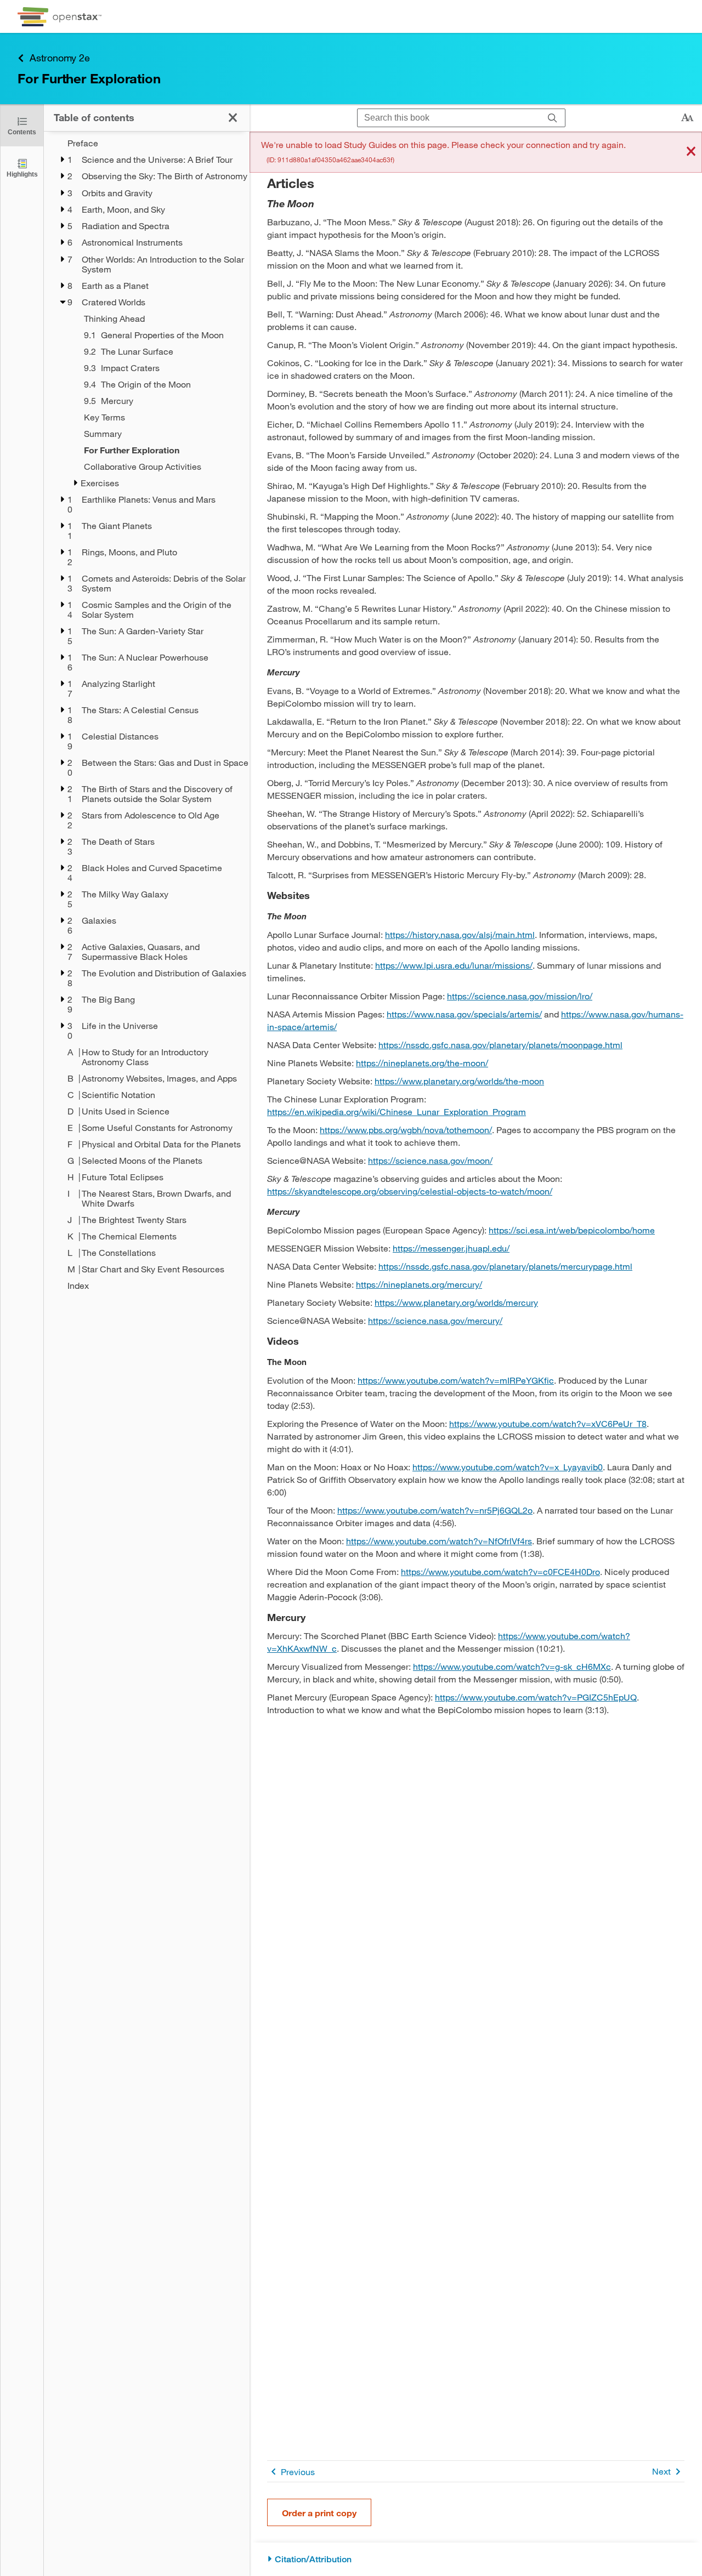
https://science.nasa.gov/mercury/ (435, 1320)
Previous (298, 2472)
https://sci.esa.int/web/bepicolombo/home (572, 1230)
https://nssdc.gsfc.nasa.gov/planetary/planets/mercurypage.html (505, 1266)
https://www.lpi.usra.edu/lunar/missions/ (454, 965)
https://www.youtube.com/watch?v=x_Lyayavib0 (508, 1467)
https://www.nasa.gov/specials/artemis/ (464, 1014)
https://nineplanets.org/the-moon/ (422, 1063)
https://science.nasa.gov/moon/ (430, 1160)
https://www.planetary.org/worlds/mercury (456, 1302)
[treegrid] (147, 714)
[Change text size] (687, 118)
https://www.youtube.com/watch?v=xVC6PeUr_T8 (548, 1423)
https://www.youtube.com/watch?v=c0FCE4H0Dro (500, 1571)
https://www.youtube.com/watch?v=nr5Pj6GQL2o (435, 1510)
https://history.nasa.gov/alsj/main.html (460, 934)
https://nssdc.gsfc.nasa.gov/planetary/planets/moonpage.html (500, 1045)
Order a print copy (319, 2513)
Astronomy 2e (60, 58)
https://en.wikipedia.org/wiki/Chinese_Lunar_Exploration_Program (397, 1111)
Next (661, 2471)
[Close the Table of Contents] (233, 118)
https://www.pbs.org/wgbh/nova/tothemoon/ (406, 1130)
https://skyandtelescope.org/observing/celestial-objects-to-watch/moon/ (410, 1191)
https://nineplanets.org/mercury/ (419, 1284)
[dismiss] (691, 152)
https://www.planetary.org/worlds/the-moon (459, 1081)
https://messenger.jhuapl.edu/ (451, 1248)
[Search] (553, 118)
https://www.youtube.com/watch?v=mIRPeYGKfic (456, 1380)
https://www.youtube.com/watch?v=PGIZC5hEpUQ (536, 1697)
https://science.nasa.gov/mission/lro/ (520, 996)
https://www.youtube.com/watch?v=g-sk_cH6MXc (512, 1666)
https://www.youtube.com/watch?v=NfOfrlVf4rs (439, 1541)
